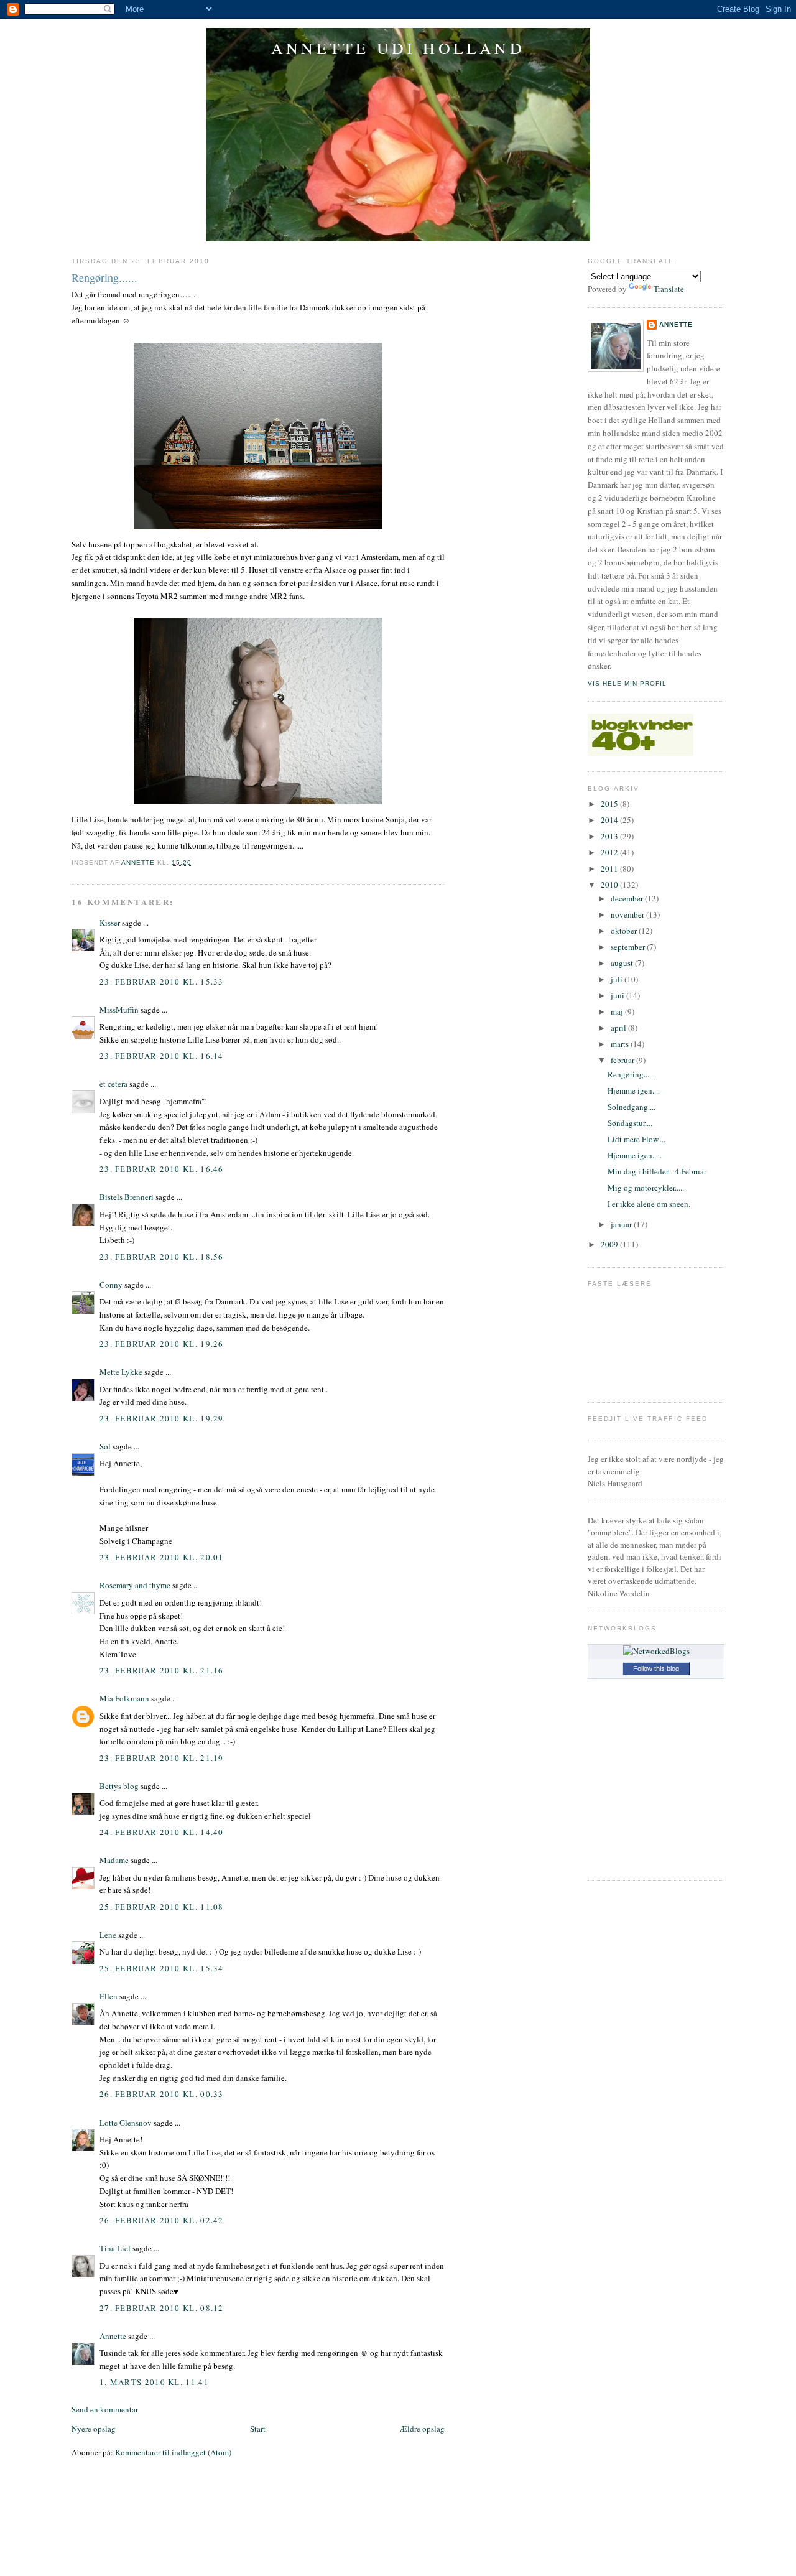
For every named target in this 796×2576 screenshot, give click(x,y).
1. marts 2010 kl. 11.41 (154, 2382)
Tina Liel (115, 2248)
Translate (669, 289)
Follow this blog (656, 1668)
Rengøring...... (631, 1074)
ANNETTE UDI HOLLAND (398, 48)
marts (621, 1044)
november (628, 914)
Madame (114, 1860)
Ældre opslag (422, 2429)
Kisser (110, 923)
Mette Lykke (121, 1372)
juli (618, 979)
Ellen (109, 1996)
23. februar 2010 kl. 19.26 (162, 1344)
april (619, 1028)
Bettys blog (119, 1786)
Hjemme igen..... (635, 1155)
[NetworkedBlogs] (656, 1651)
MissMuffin (119, 1010)
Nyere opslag (94, 2429)
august (623, 963)
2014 (610, 820)
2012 (610, 852)
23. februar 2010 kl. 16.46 (162, 1169)
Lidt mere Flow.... (636, 1139)
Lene (108, 1935)
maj (618, 1011)
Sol (105, 1446)
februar (623, 1060)
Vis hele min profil (627, 683)
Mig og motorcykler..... (646, 1188)
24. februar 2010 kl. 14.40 (162, 1832)
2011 (610, 868)
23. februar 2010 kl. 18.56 (162, 1257)
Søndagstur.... (630, 1123)
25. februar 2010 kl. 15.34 (162, 1968)
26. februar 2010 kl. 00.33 (162, 2094)
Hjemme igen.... (634, 1090)
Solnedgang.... (632, 1107)
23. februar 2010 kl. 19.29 (162, 1418)
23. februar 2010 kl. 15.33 (162, 982)
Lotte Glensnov (126, 2123)
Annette (113, 2336)
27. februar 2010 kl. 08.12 (162, 2308)
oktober (625, 931)
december (628, 898)
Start (258, 2429)
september (629, 947)
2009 (610, 1244)
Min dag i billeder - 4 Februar (657, 1171)
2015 (610, 804)
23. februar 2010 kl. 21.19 (162, 1758)
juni (618, 995)
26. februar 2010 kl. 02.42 (162, 2220)
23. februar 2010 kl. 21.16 (162, 1670)
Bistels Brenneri (127, 1197)
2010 (610, 885)
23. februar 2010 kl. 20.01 (162, 1557)
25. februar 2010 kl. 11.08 (162, 1907)
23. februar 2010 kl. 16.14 (162, 1056)
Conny (111, 1285)
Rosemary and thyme (135, 1585)
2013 (610, 836)
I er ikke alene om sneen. (649, 1204)
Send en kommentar (105, 2409)
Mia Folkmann (124, 1698)
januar (622, 1224)
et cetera (113, 1084)
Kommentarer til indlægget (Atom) (173, 2452)
